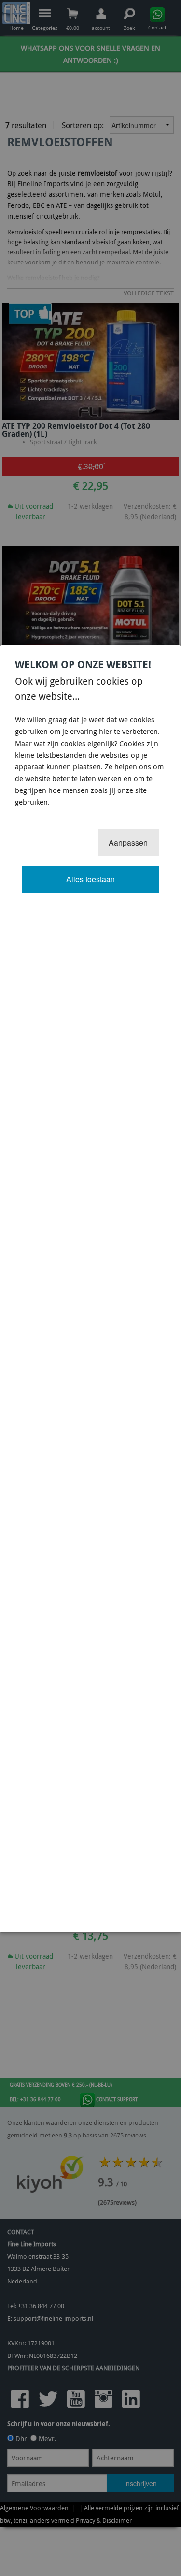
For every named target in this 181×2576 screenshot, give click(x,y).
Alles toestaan (90, 879)
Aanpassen (128, 842)
